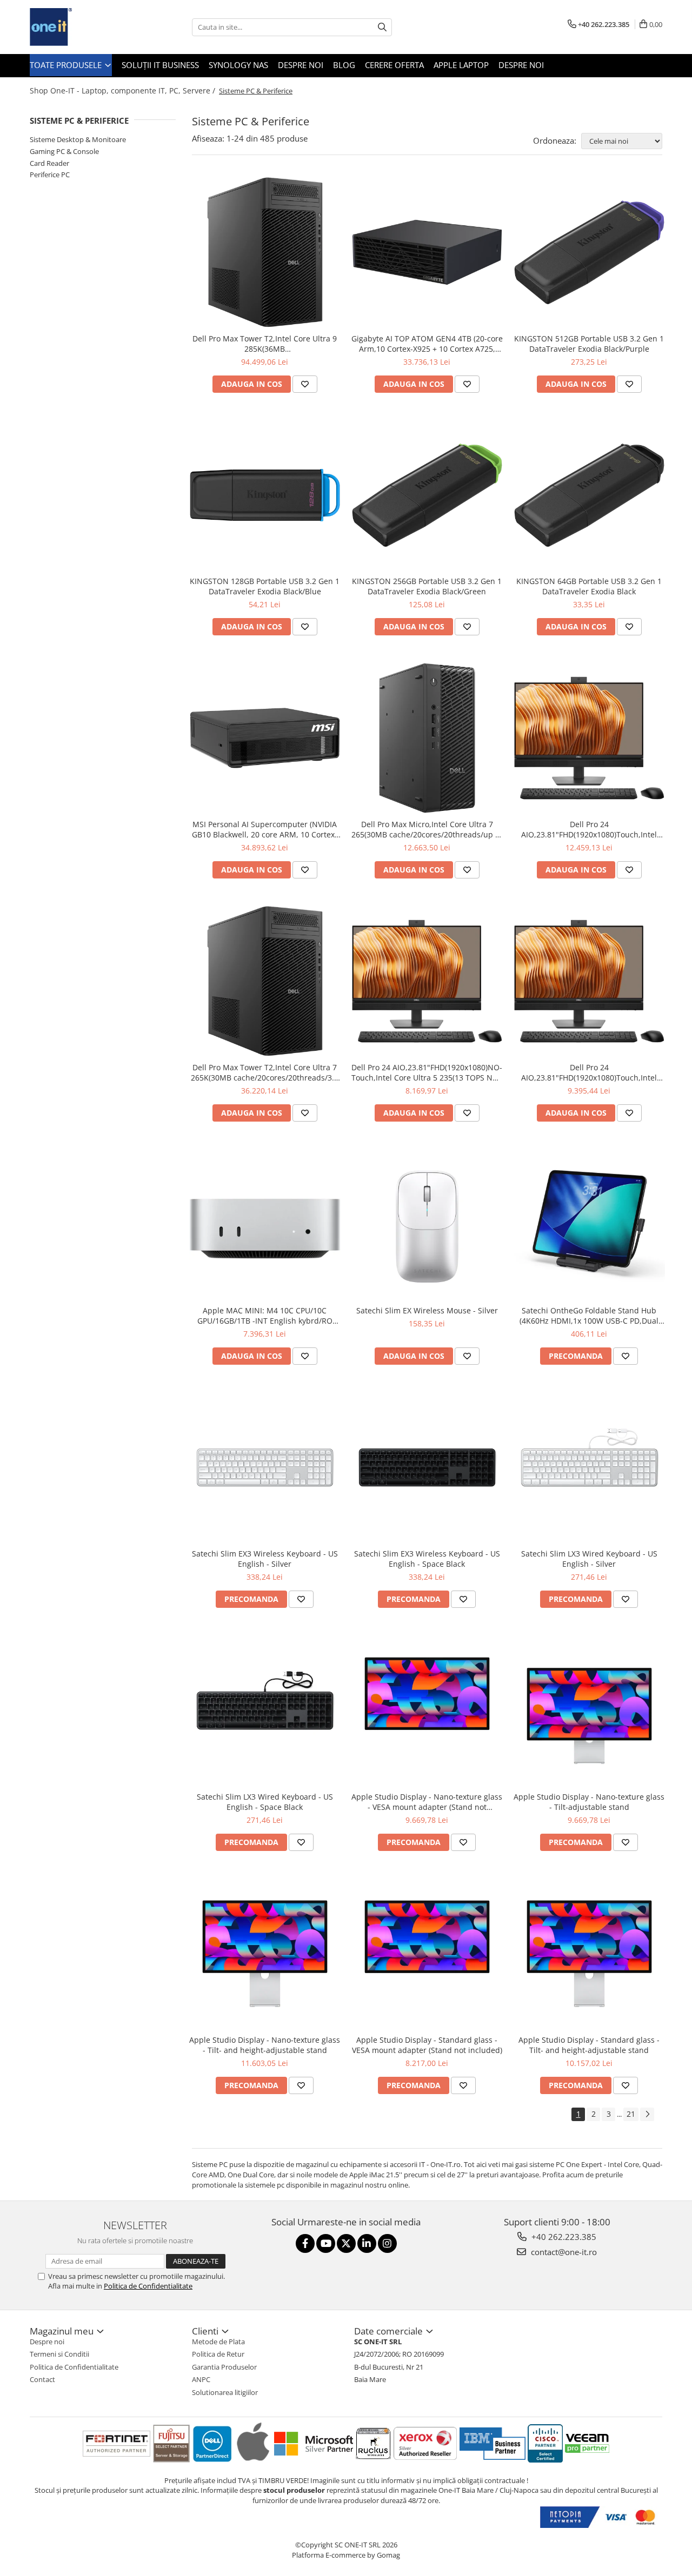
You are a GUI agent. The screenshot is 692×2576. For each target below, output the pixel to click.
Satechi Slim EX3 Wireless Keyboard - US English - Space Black (427, 1559)
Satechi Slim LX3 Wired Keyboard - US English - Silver (589, 1559)
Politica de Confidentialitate (148, 2286)
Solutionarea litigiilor (225, 2392)
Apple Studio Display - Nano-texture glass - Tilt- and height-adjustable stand (265, 2045)
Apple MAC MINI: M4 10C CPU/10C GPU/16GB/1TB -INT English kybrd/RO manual (265, 1316)
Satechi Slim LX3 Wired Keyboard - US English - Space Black (265, 1802)
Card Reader (49, 163)
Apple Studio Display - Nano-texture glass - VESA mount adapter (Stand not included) (427, 1802)
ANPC (201, 2379)
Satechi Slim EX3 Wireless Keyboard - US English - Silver (265, 1559)
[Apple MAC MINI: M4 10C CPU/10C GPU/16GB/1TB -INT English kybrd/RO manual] (265, 1225)
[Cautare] (382, 27)
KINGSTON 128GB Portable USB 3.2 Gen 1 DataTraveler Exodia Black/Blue (265, 586)
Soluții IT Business (160, 65)
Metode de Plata (218, 2342)
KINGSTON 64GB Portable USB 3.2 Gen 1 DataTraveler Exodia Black (589, 586)
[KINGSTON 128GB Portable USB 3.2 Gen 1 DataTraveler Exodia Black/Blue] (265, 495)
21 (631, 2114)
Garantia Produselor (224, 2367)
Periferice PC (50, 175)
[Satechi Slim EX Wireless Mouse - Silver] (427, 1224)
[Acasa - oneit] (84, 27)
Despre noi (301, 65)
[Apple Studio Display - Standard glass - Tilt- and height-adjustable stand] (589, 1954)
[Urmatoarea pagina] (647, 2114)
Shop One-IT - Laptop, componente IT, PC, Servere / (124, 90)
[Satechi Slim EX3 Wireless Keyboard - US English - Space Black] (427, 1467)
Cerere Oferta (394, 65)
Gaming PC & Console (64, 151)
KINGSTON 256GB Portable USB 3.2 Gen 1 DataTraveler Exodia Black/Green (427, 586)
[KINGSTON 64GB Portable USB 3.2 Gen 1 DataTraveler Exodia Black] (589, 495)
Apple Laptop (461, 65)
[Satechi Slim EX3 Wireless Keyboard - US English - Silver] (265, 1467)
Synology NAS (238, 65)
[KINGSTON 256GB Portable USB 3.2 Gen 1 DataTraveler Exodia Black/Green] (427, 495)
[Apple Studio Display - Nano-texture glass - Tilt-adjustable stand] (589, 1710)
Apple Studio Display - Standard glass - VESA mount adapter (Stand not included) (427, 2045)
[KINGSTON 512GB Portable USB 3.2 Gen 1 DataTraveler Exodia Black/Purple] (589, 252)
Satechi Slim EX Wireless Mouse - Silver (427, 1310)
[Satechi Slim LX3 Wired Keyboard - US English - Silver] (589, 1467)
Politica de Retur (218, 2354)
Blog (344, 65)
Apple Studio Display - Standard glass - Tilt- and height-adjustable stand (589, 2045)
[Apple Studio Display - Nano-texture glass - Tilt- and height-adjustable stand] (265, 1954)
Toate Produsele (67, 65)
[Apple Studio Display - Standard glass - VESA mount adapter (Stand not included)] (427, 1954)
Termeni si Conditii (59, 2354)
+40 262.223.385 (563, 2237)
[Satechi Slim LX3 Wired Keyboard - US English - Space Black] (265, 1710)
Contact (42, 2379)
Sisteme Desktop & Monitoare (78, 139)
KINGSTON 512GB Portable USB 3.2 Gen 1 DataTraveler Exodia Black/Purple (589, 344)
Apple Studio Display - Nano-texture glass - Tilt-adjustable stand (589, 1802)
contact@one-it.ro (563, 2252)
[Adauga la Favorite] (305, 384)
